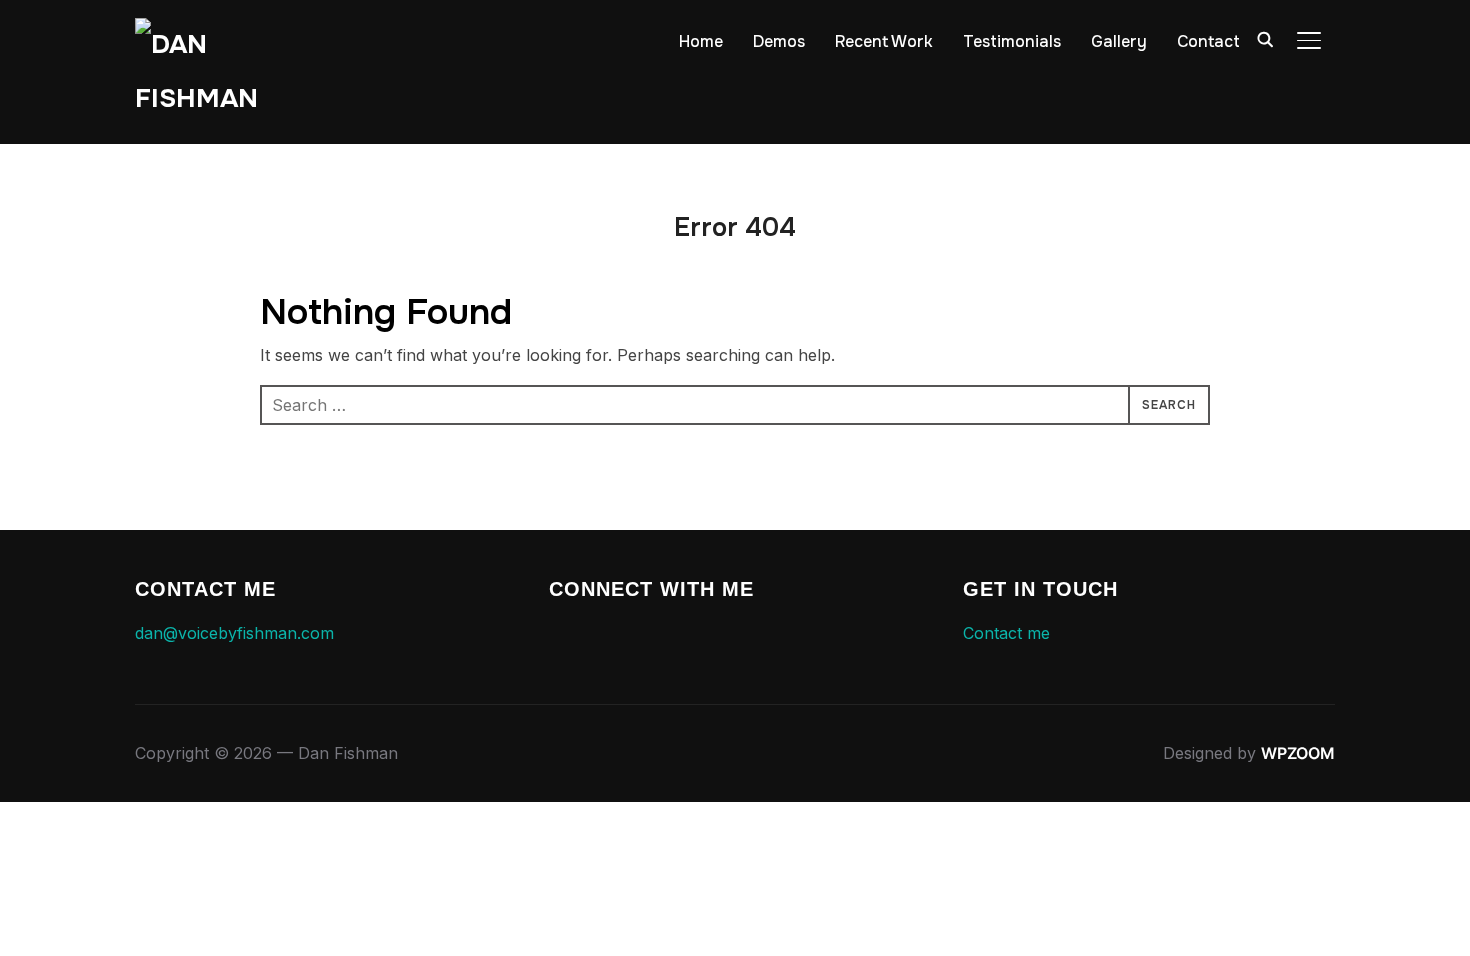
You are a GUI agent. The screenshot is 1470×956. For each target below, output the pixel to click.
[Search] (1265, 38)
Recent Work (884, 41)
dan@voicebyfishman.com (234, 633)
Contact (1208, 41)
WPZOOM (1298, 753)
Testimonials (1012, 41)
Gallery (1119, 41)
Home (701, 41)
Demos (779, 41)
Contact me (1006, 633)
